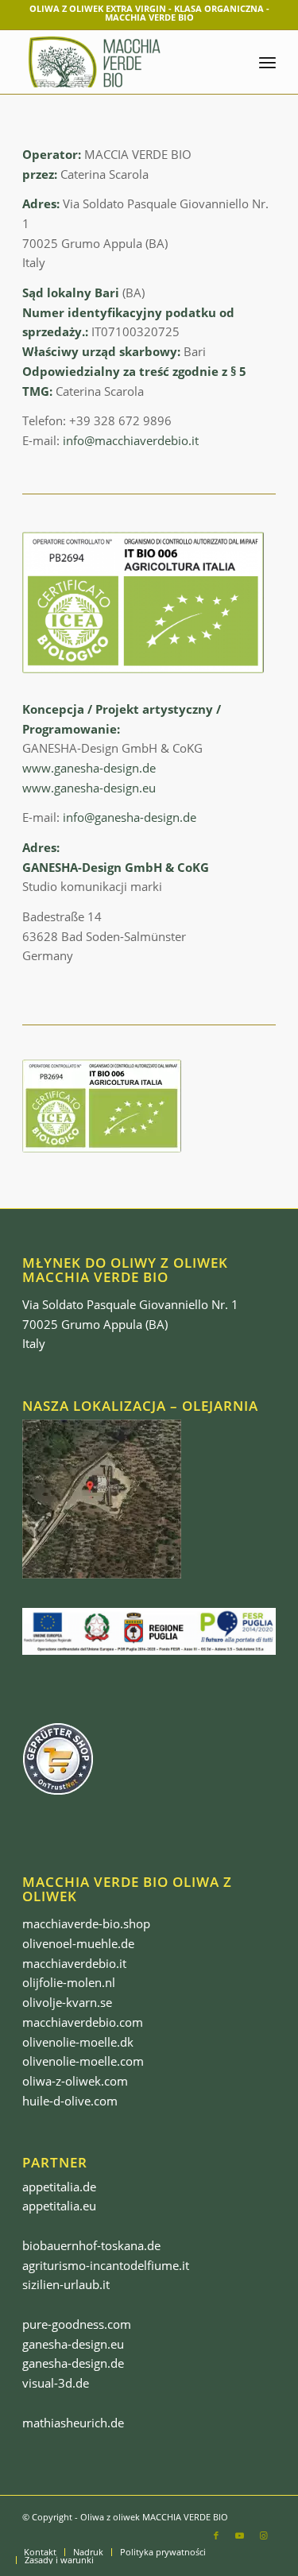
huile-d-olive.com (70, 2101)
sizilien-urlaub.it (66, 2284)
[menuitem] (40, 2552)
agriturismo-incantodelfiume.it (106, 2265)
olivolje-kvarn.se (67, 2002)
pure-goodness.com (77, 2324)
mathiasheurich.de (73, 2423)
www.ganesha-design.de (89, 768)
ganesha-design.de (73, 2363)
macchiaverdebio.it (74, 1963)
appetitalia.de (59, 2187)
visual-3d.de (56, 2383)
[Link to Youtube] (240, 2535)
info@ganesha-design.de (130, 817)
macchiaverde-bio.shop (86, 1923)
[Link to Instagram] (264, 2535)
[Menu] (267, 62)
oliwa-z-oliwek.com (75, 2081)
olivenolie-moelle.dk (78, 2042)
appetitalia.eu (59, 2206)
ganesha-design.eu (73, 2344)
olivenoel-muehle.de (78, 1943)
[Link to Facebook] (216, 2535)
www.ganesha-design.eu (89, 788)
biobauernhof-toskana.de (91, 2245)
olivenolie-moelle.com (83, 2061)
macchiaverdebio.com (83, 2022)
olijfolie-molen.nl (69, 1982)
